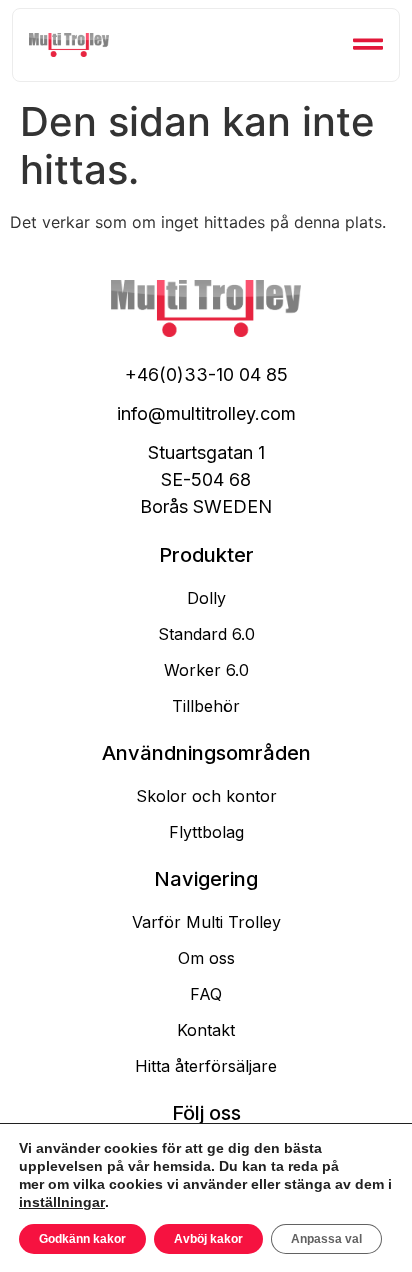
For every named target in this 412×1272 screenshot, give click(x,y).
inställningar (62, 1202)
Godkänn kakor (82, 1239)
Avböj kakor (208, 1239)
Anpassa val (326, 1239)
